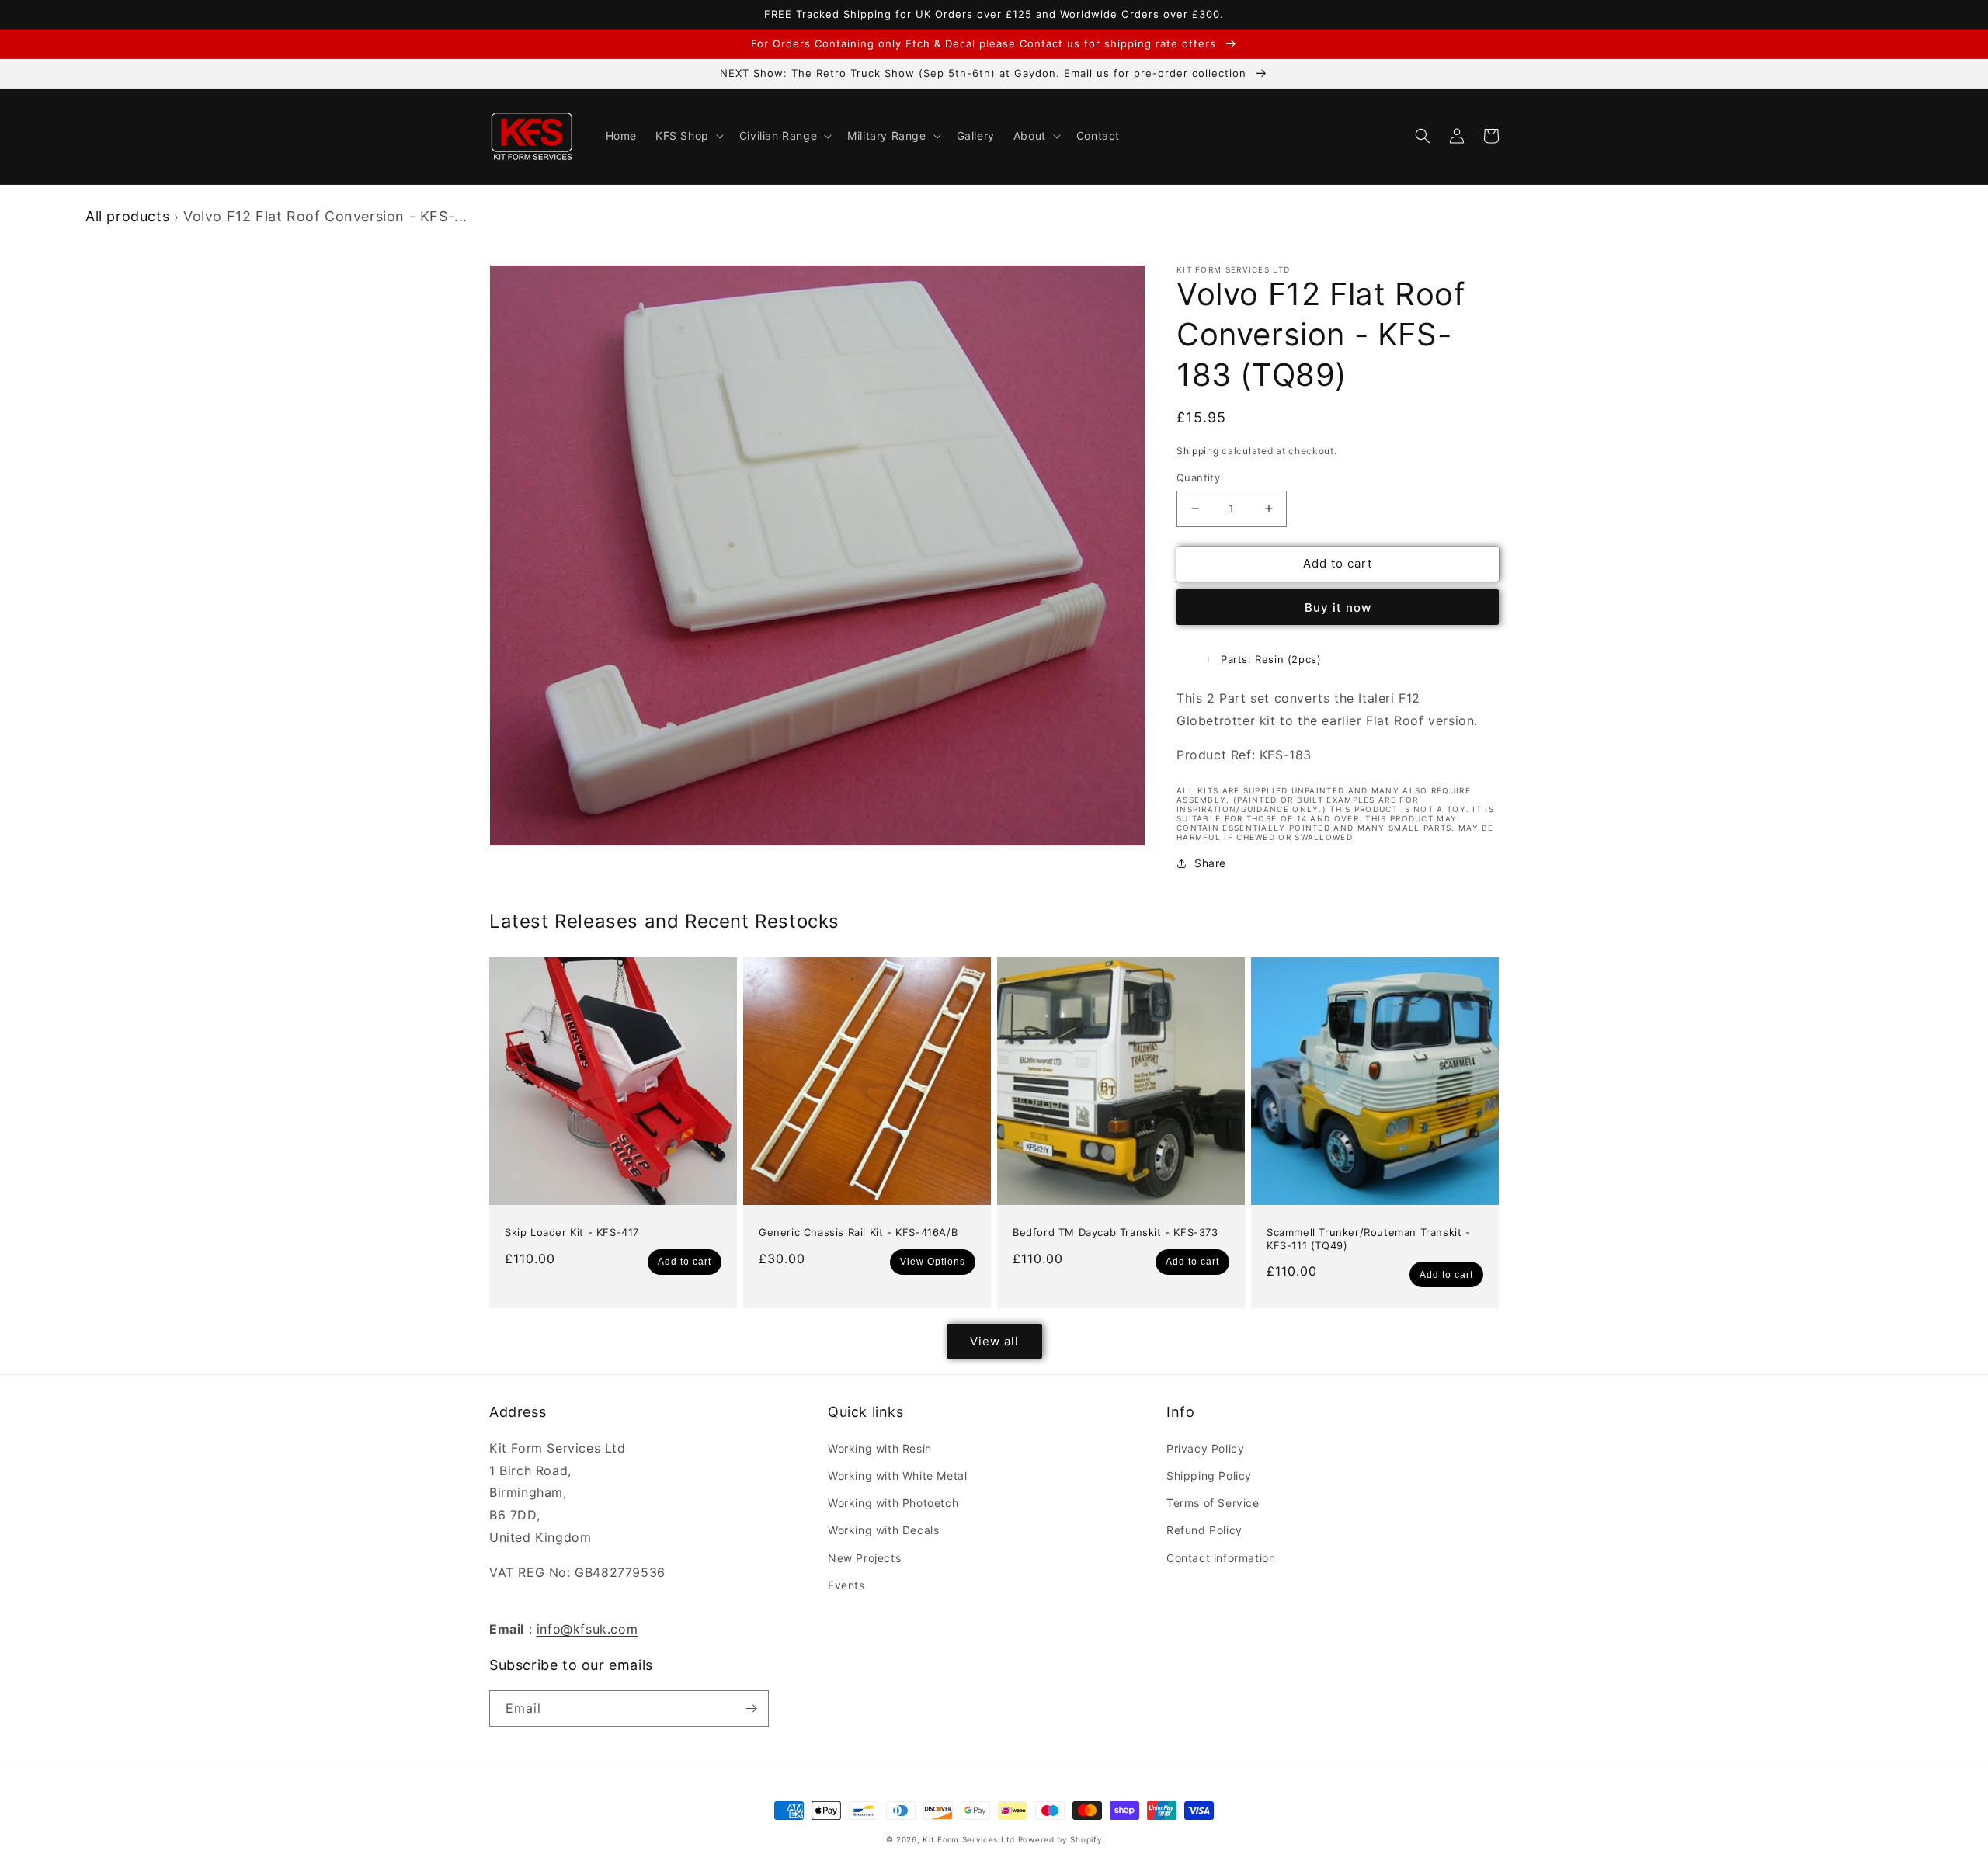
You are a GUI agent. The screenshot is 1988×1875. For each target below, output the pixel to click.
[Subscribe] (751, 1708)
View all (994, 1341)
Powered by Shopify (1060, 1839)
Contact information (1221, 1558)
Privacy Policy (1205, 1448)
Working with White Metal (897, 1476)
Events (846, 1585)
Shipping (1198, 451)
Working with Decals (883, 1530)
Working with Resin (880, 1448)
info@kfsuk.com (587, 1629)
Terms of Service (1213, 1503)
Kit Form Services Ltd (969, 1839)
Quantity (1198, 477)
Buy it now (1338, 608)
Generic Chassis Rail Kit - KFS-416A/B (858, 1232)
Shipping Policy (1209, 1476)
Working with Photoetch (893, 1503)
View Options (933, 1262)
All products (127, 216)
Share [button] (1210, 863)
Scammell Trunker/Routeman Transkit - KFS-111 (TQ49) (1369, 1239)
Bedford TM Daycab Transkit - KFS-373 (1116, 1232)
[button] (688, 136)
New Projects (864, 1558)
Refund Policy (1204, 1530)
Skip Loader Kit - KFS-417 (572, 1232)
